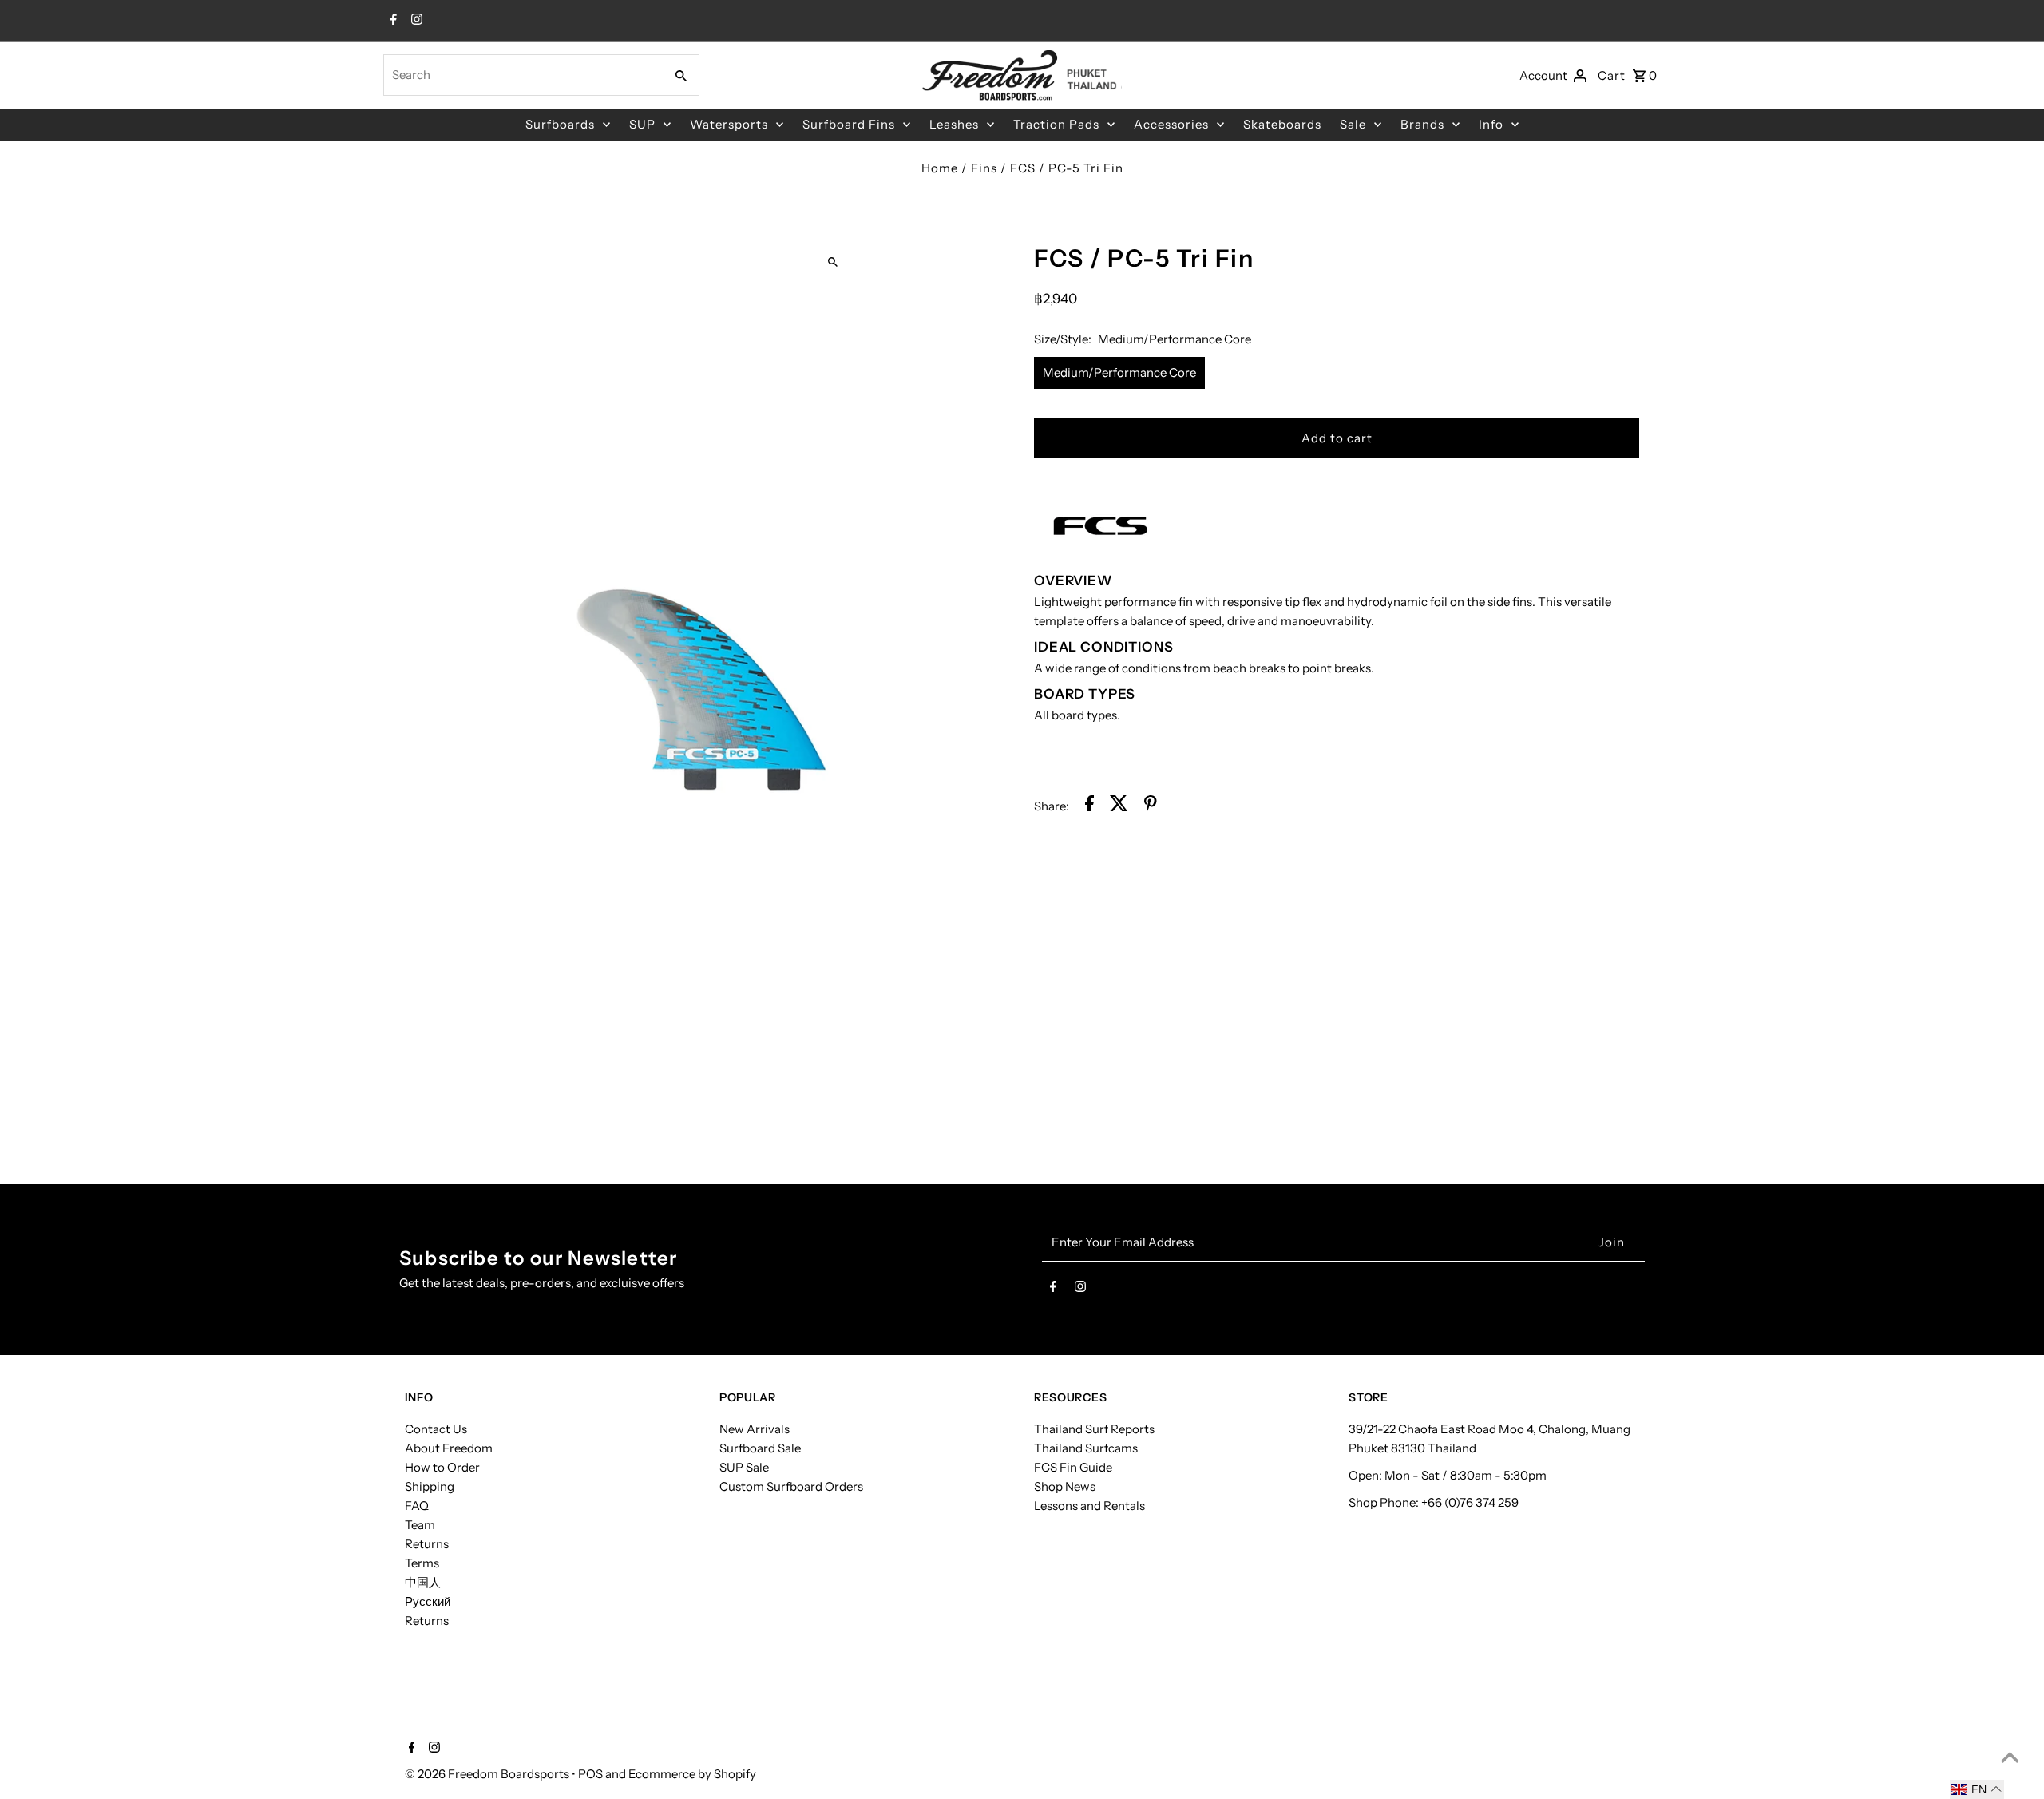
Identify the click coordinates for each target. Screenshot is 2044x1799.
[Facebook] (392, 21)
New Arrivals (755, 1429)
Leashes (954, 124)
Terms (422, 1563)
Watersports (729, 124)
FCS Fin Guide (1073, 1467)
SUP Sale (744, 1467)
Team (420, 1525)
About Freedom (449, 1448)
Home (940, 168)
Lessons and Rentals (1089, 1506)
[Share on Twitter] (1119, 806)
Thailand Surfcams (1086, 1448)
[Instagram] (415, 21)
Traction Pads (1056, 124)
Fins (984, 168)
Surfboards (560, 124)
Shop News (1065, 1486)
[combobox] (522, 75)
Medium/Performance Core (1119, 372)
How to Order (442, 1467)
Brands (1422, 124)
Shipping (430, 1486)
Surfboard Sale (760, 1448)
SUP (642, 124)
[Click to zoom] (832, 262)
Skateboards (1282, 124)
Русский (428, 1601)
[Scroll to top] (2010, 1757)
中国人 (423, 1582)
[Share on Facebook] (1089, 806)
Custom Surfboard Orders (791, 1486)
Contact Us (436, 1429)
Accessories (1171, 124)
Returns (427, 1544)
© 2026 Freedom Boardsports (488, 1774)
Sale (1353, 124)
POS (590, 1774)
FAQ (417, 1506)
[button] (1977, 1789)
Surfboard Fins (849, 124)
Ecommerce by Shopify (692, 1774)
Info (1491, 124)
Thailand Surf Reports (1094, 1429)
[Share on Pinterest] (1151, 806)
